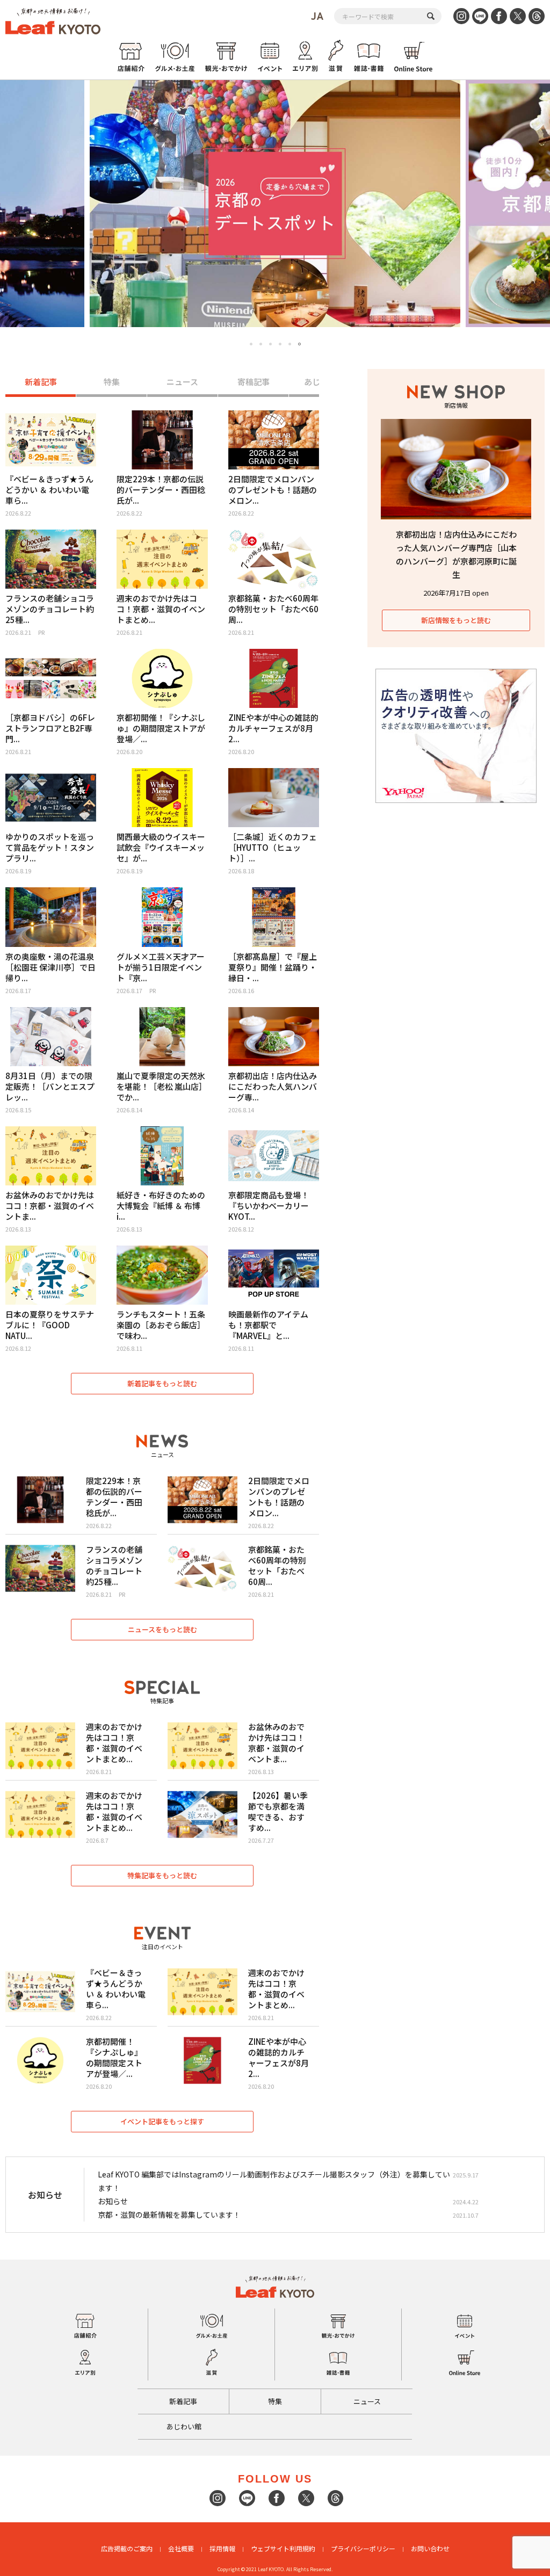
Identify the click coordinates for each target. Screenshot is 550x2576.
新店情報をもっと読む (456, 620)
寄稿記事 (254, 382)
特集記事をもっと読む (162, 1875)
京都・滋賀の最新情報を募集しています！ (169, 2215)
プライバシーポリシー (363, 2548)
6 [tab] (299, 344)
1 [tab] (251, 344)
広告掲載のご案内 (127, 2548)
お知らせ (113, 2201)
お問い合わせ (430, 2548)
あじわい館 (184, 2426)
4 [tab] (280, 344)
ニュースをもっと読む (162, 1629)
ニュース (182, 382)
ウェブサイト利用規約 (283, 2548)
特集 (112, 382)
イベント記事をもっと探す (162, 2121)
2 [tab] (261, 344)
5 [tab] (290, 344)
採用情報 (222, 2548)
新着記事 (41, 382)
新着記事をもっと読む (162, 1383)
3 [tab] (270, 344)
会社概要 (181, 2548)
